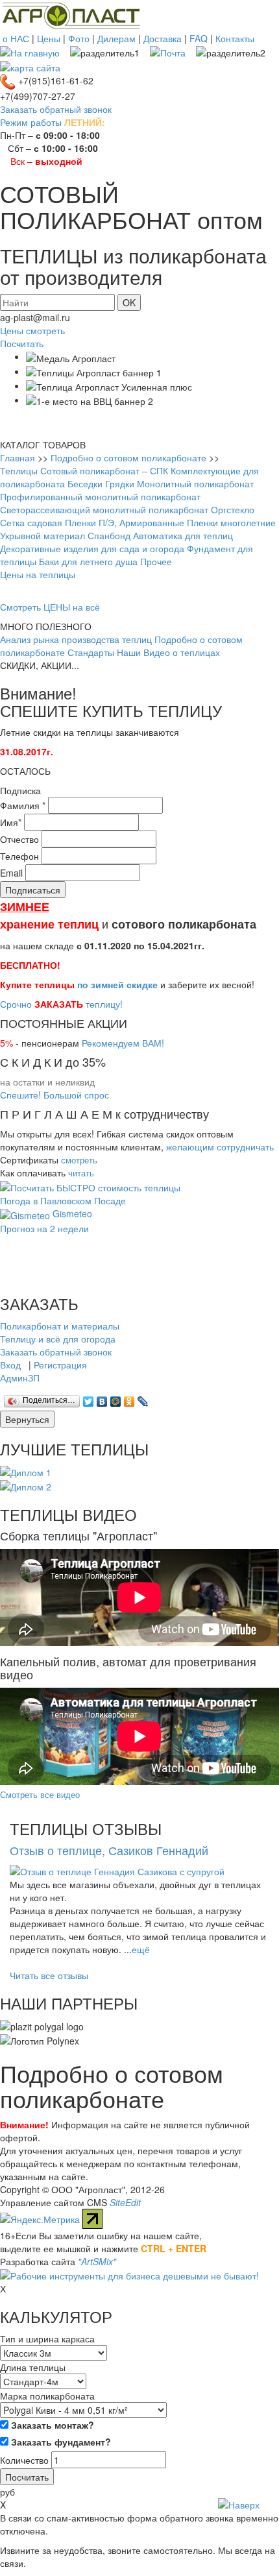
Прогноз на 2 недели (44, 1228)
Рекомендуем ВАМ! (123, 1043)
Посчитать (22, 343)
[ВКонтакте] (102, 1398)
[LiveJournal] (143, 1398)
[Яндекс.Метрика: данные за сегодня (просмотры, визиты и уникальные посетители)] (40, 2219)
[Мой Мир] (116, 1398)
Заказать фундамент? (60, 2442)
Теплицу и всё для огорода (58, 1339)
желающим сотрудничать (220, 1147)
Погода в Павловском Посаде (63, 1200)
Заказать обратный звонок (56, 109)
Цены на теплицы (38, 574)
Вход (10, 1365)
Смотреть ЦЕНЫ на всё (50, 607)
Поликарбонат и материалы (60, 1326)
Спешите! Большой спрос (55, 1095)
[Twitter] (89, 1398)
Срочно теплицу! (61, 1004)
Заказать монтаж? (51, 2425)
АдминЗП (20, 1378)
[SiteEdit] (157, 1398)
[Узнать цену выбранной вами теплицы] (90, 1186)
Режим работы (31, 122)
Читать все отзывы (49, 1975)
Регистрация (60, 1365)
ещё (141, 1949)
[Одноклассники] (129, 1398)
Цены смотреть (32, 330)
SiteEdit (125, 2202)
